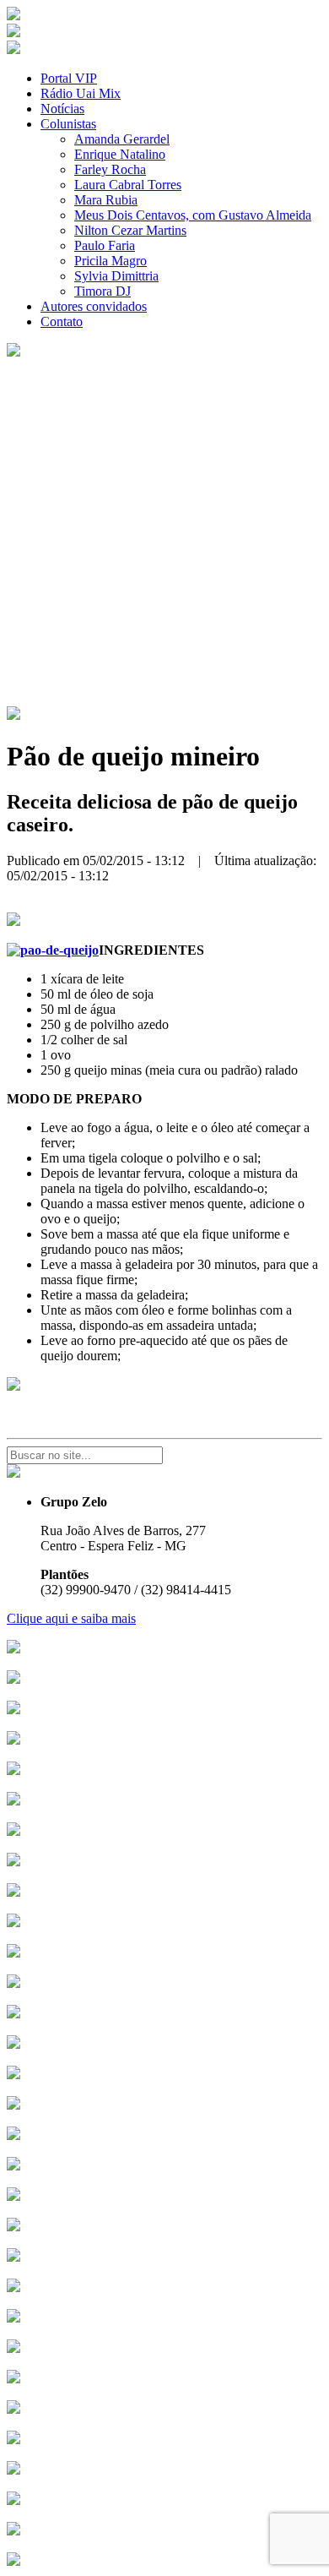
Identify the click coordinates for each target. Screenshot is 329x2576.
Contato (62, 321)
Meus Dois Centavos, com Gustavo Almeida (193, 215)
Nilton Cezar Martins (130, 230)
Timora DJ (102, 291)
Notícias (62, 109)
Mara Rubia (106, 200)
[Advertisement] (164, 533)
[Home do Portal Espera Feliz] (13, 16)
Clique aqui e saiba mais (71, 1618)
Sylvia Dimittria (116, 276)
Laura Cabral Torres (128, 185)
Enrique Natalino (120, 154)
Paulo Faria (105, 245)
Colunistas (68, 124)
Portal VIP (69, 78)
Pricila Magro (111, 261)
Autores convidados (94, 306)
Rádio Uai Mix (81, 93)
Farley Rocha (110, 169)
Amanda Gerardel (122, 139)
